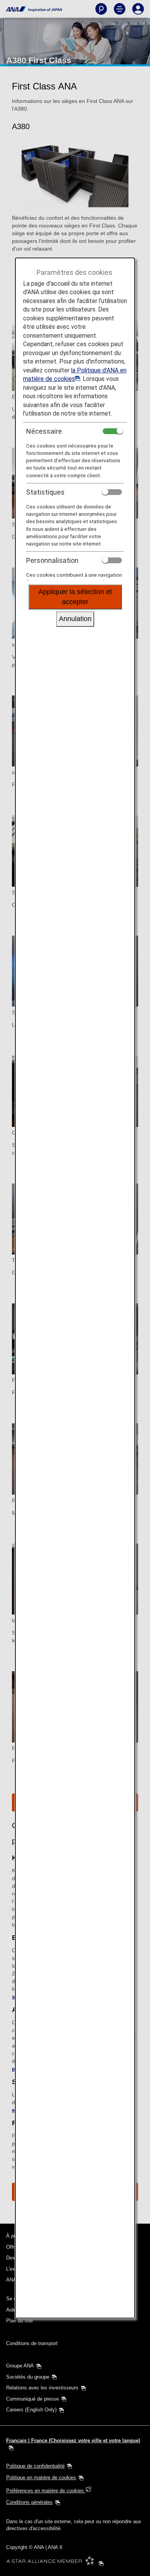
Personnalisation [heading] (52, 560)
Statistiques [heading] (45, 492)
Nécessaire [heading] (44, 431)
